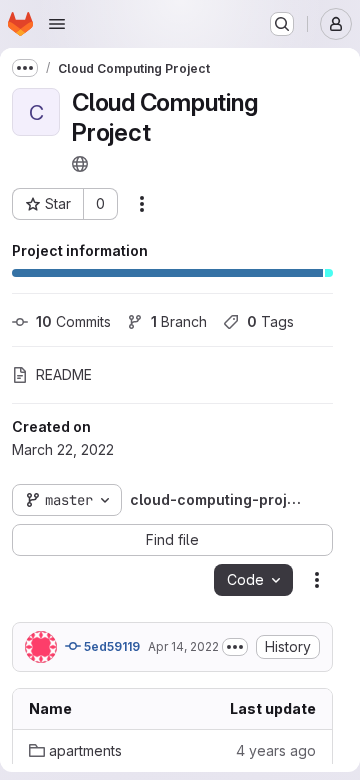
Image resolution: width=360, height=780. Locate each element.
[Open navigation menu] (57, 24)
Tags (270, 321)
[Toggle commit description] (235, 647)
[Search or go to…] (282, 24)
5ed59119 (110, 646)
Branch (179, 321)
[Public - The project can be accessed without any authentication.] (80, 164)
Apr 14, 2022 (183, 646)
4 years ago (276, 750)
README (64, 374)
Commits (73, 321)
